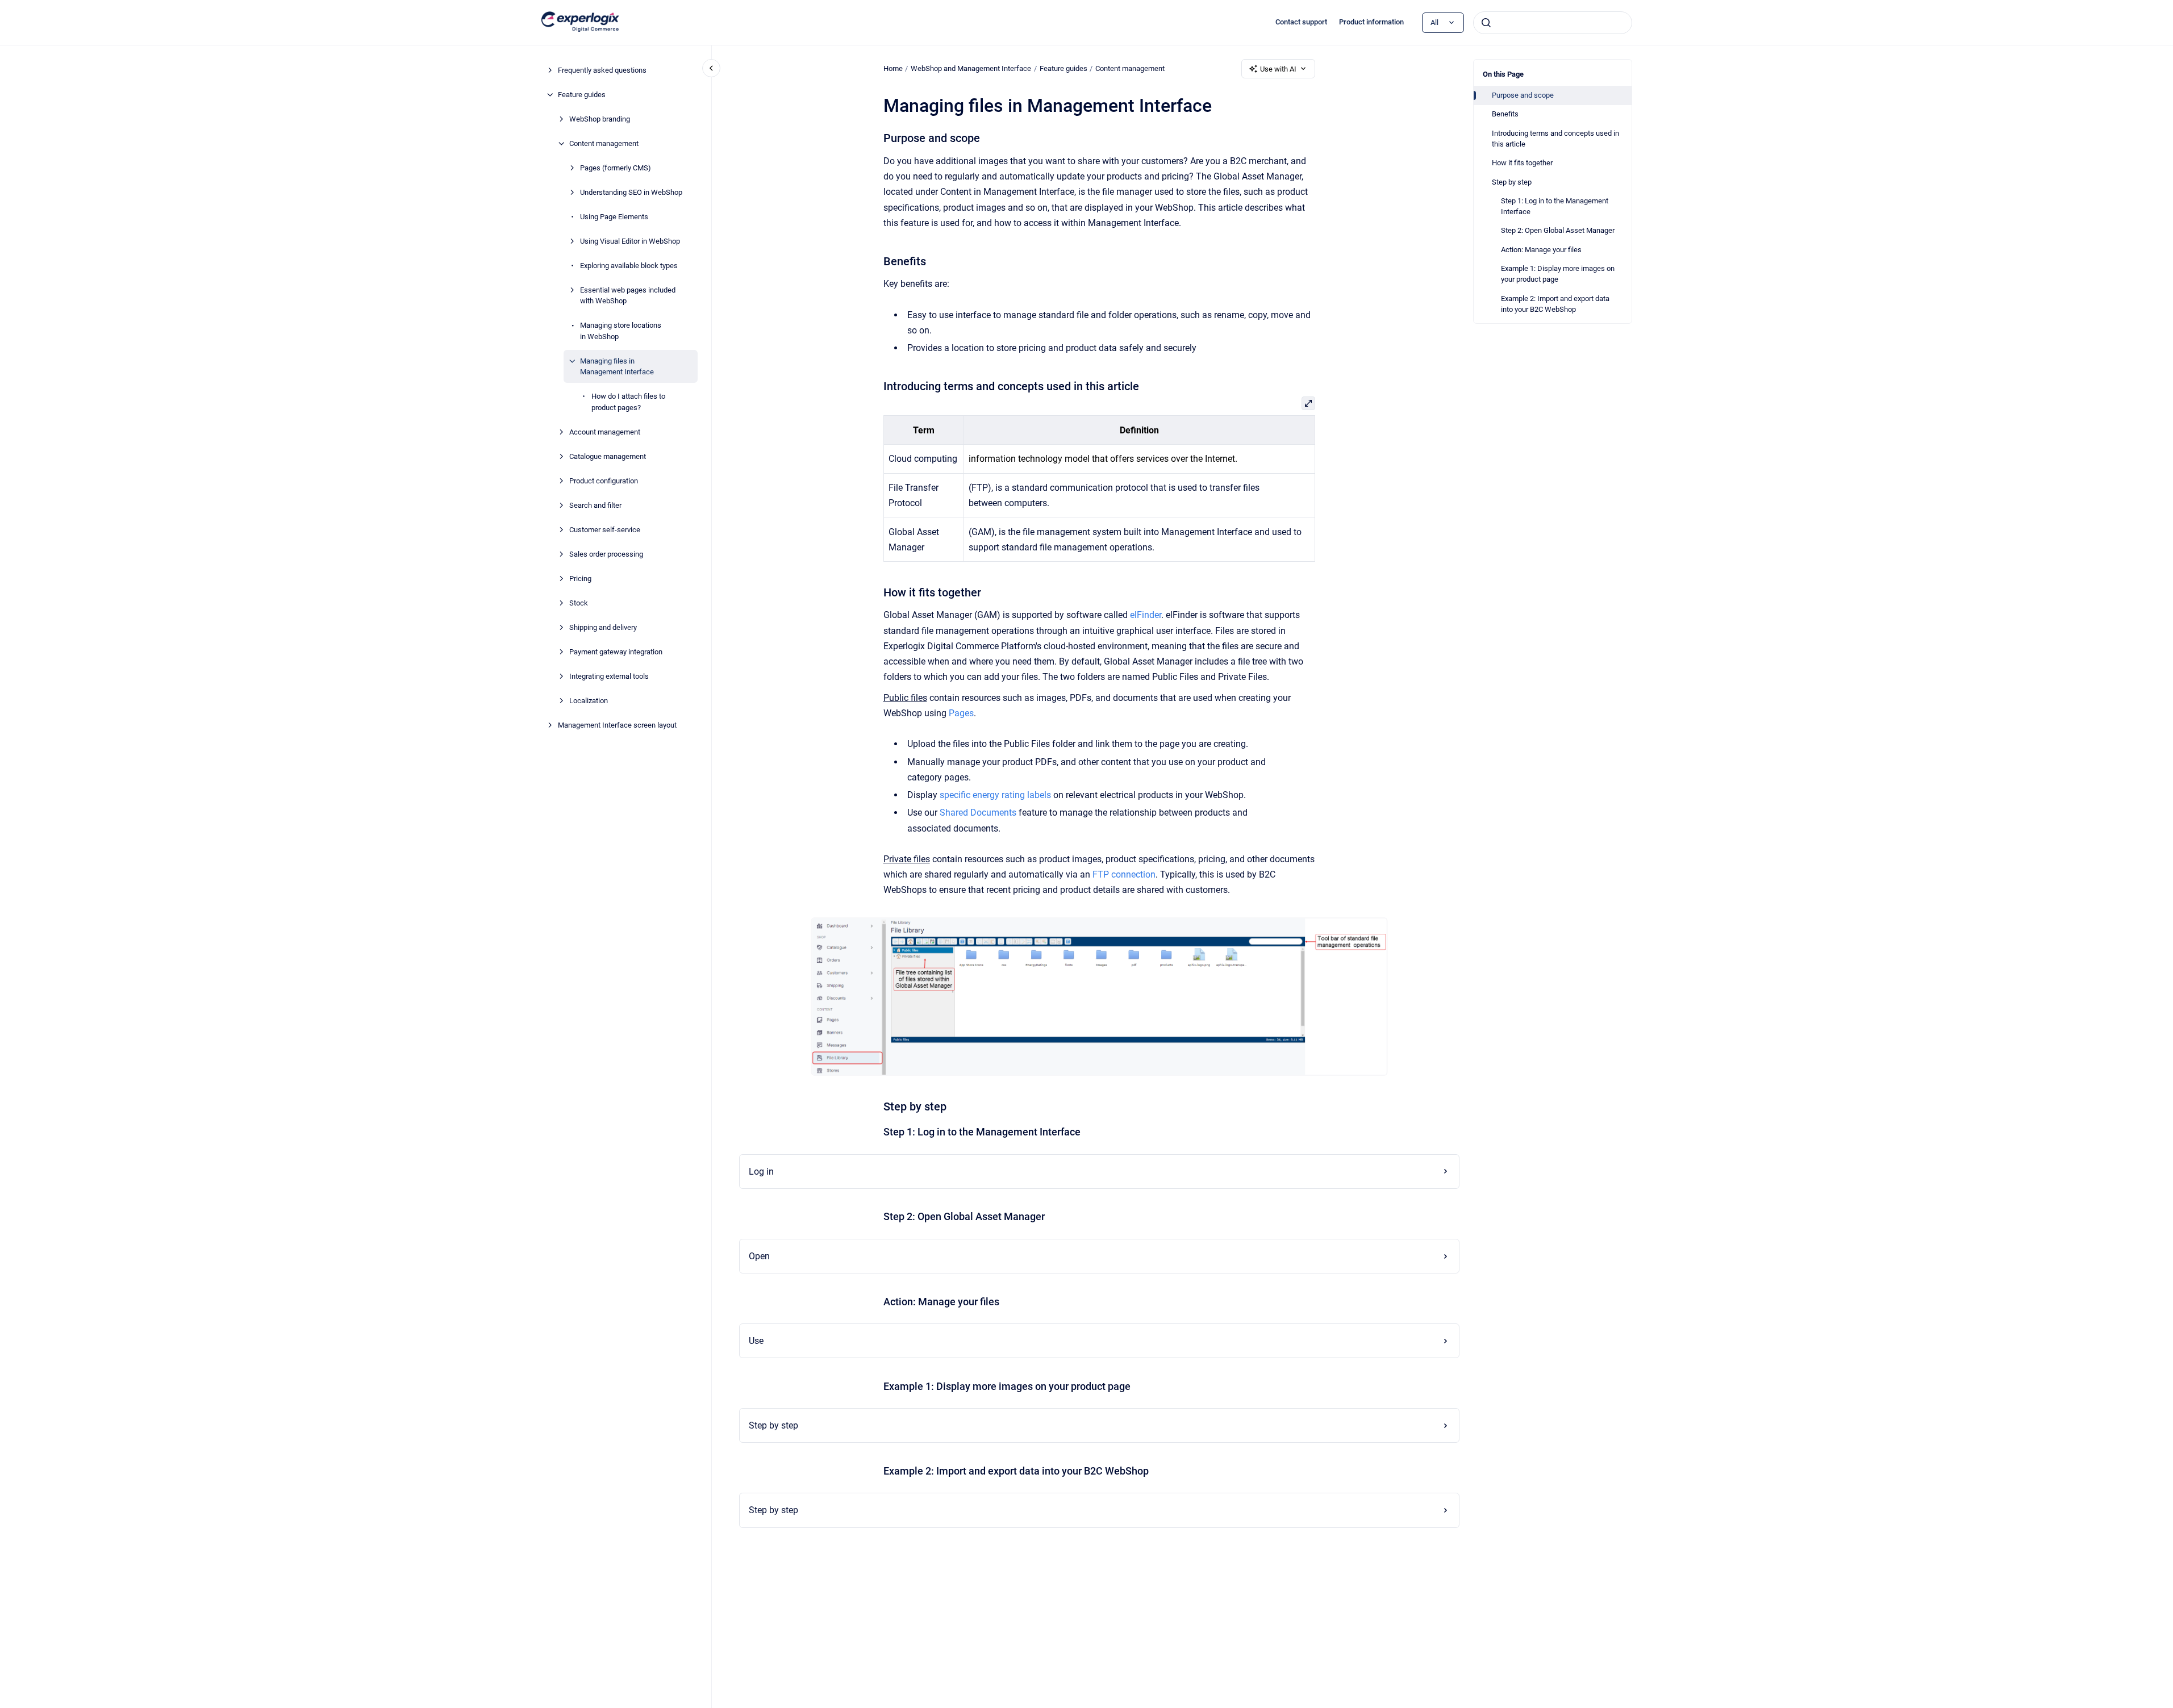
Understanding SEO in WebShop (631, 192)
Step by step (1512, 182)
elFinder (1146, 615)
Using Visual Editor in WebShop (630, 241)
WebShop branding (600, 119)
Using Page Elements (614, 217)
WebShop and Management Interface (971, 68)
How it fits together (1522, 163)
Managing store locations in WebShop (621, 331)
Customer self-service (605, 530)
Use (756, 1341)
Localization (589, 701)
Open (759, 1256)
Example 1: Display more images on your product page (1558, 274)
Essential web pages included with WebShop (628, 296)
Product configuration (604, 481)
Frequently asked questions (602, 70)
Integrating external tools (609, 676)
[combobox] (1553, 23)
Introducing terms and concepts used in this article (1555, 139)
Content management (604, 143)
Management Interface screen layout (617, 725)
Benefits (1505, 114)
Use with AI (1278, 69)
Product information (1371, 22)
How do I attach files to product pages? (628, 402)
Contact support (1301, 22)
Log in (761, 1172)
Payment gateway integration (616, 652)
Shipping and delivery (603, 627)
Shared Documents (978, 813)
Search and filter (595, 505)
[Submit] (1486, 23)
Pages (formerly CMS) (616, 168)
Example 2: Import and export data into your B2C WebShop (1555, 304)
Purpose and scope (1523, 95)
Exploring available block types (629, 266)
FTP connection (1124, 874)
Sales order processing (606, 554)
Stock (579, 603)
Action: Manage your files (1541, 250)
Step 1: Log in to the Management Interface (1555, 206)
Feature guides (582, 95)
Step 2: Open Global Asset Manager (1558, 230)
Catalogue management (608, 456)
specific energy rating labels (995, 795)
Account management (605, 432)
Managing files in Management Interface (617, 367)
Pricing (580, 579)
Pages (961, 713)
